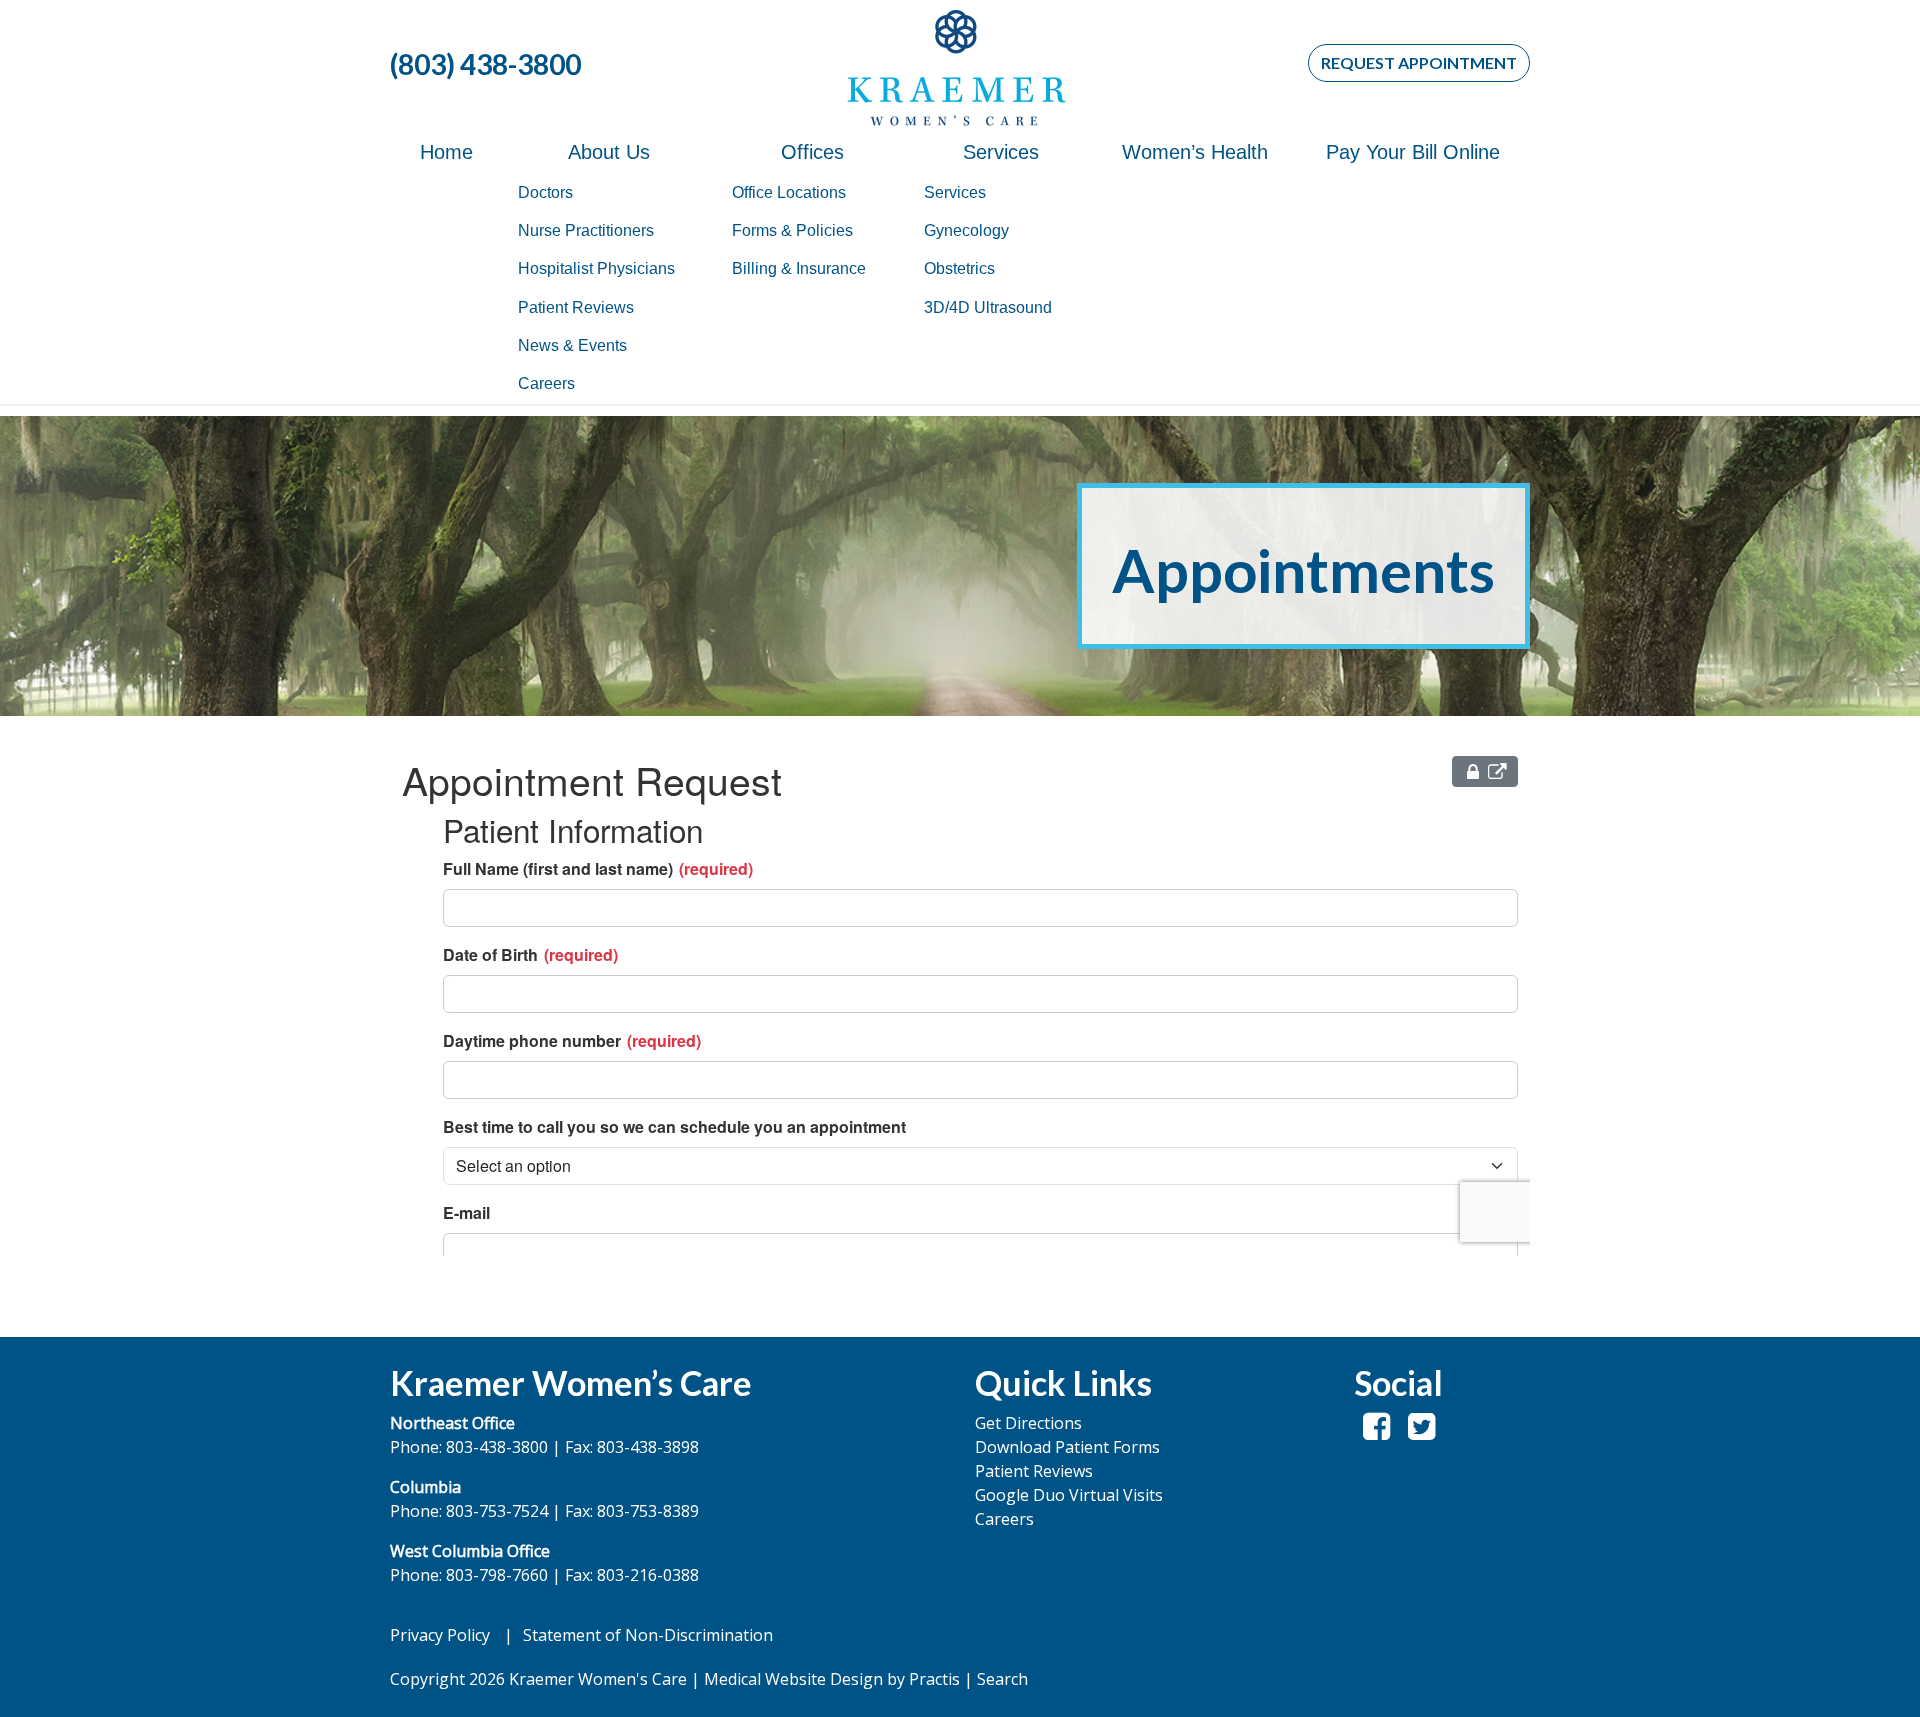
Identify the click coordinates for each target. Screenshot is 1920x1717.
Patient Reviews (576, 307)
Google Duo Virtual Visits (1069, 1495)
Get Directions (1028, 1423)
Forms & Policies (792, 230)
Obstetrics (959, 268)
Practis (934, 1679)
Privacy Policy (440, 1635)
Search (1002, 1679)
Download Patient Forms (1067, 1447)
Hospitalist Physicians (596, 268)
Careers (546, 383)
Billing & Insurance (799, 268)
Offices (812, 152)
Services (1001, 152)
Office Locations (789, 192)
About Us (609, 152)
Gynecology (966, 230)
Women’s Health (1195, 152)
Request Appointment (1419, 62)
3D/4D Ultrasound (988, 307)
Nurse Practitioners (586, 230)
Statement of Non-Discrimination (648, 1635)
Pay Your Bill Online (1413, 152)
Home (446, 152)
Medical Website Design (793, 1679)
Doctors (545, 192)
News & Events (572, 345)
